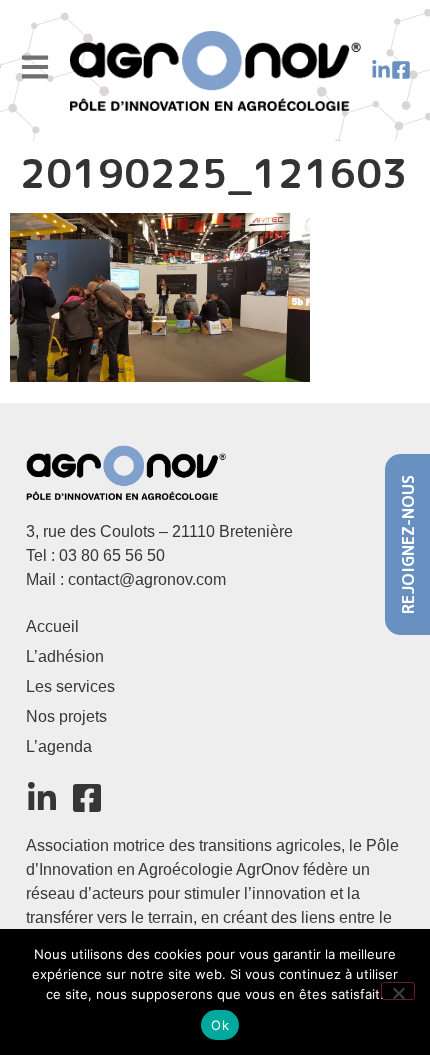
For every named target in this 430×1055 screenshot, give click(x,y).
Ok (220, 1025)
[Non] (398, 991)
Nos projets (66, 716)
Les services (70, 686)
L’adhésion (65, 656)
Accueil (52, 626)
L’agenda (59, 746)
